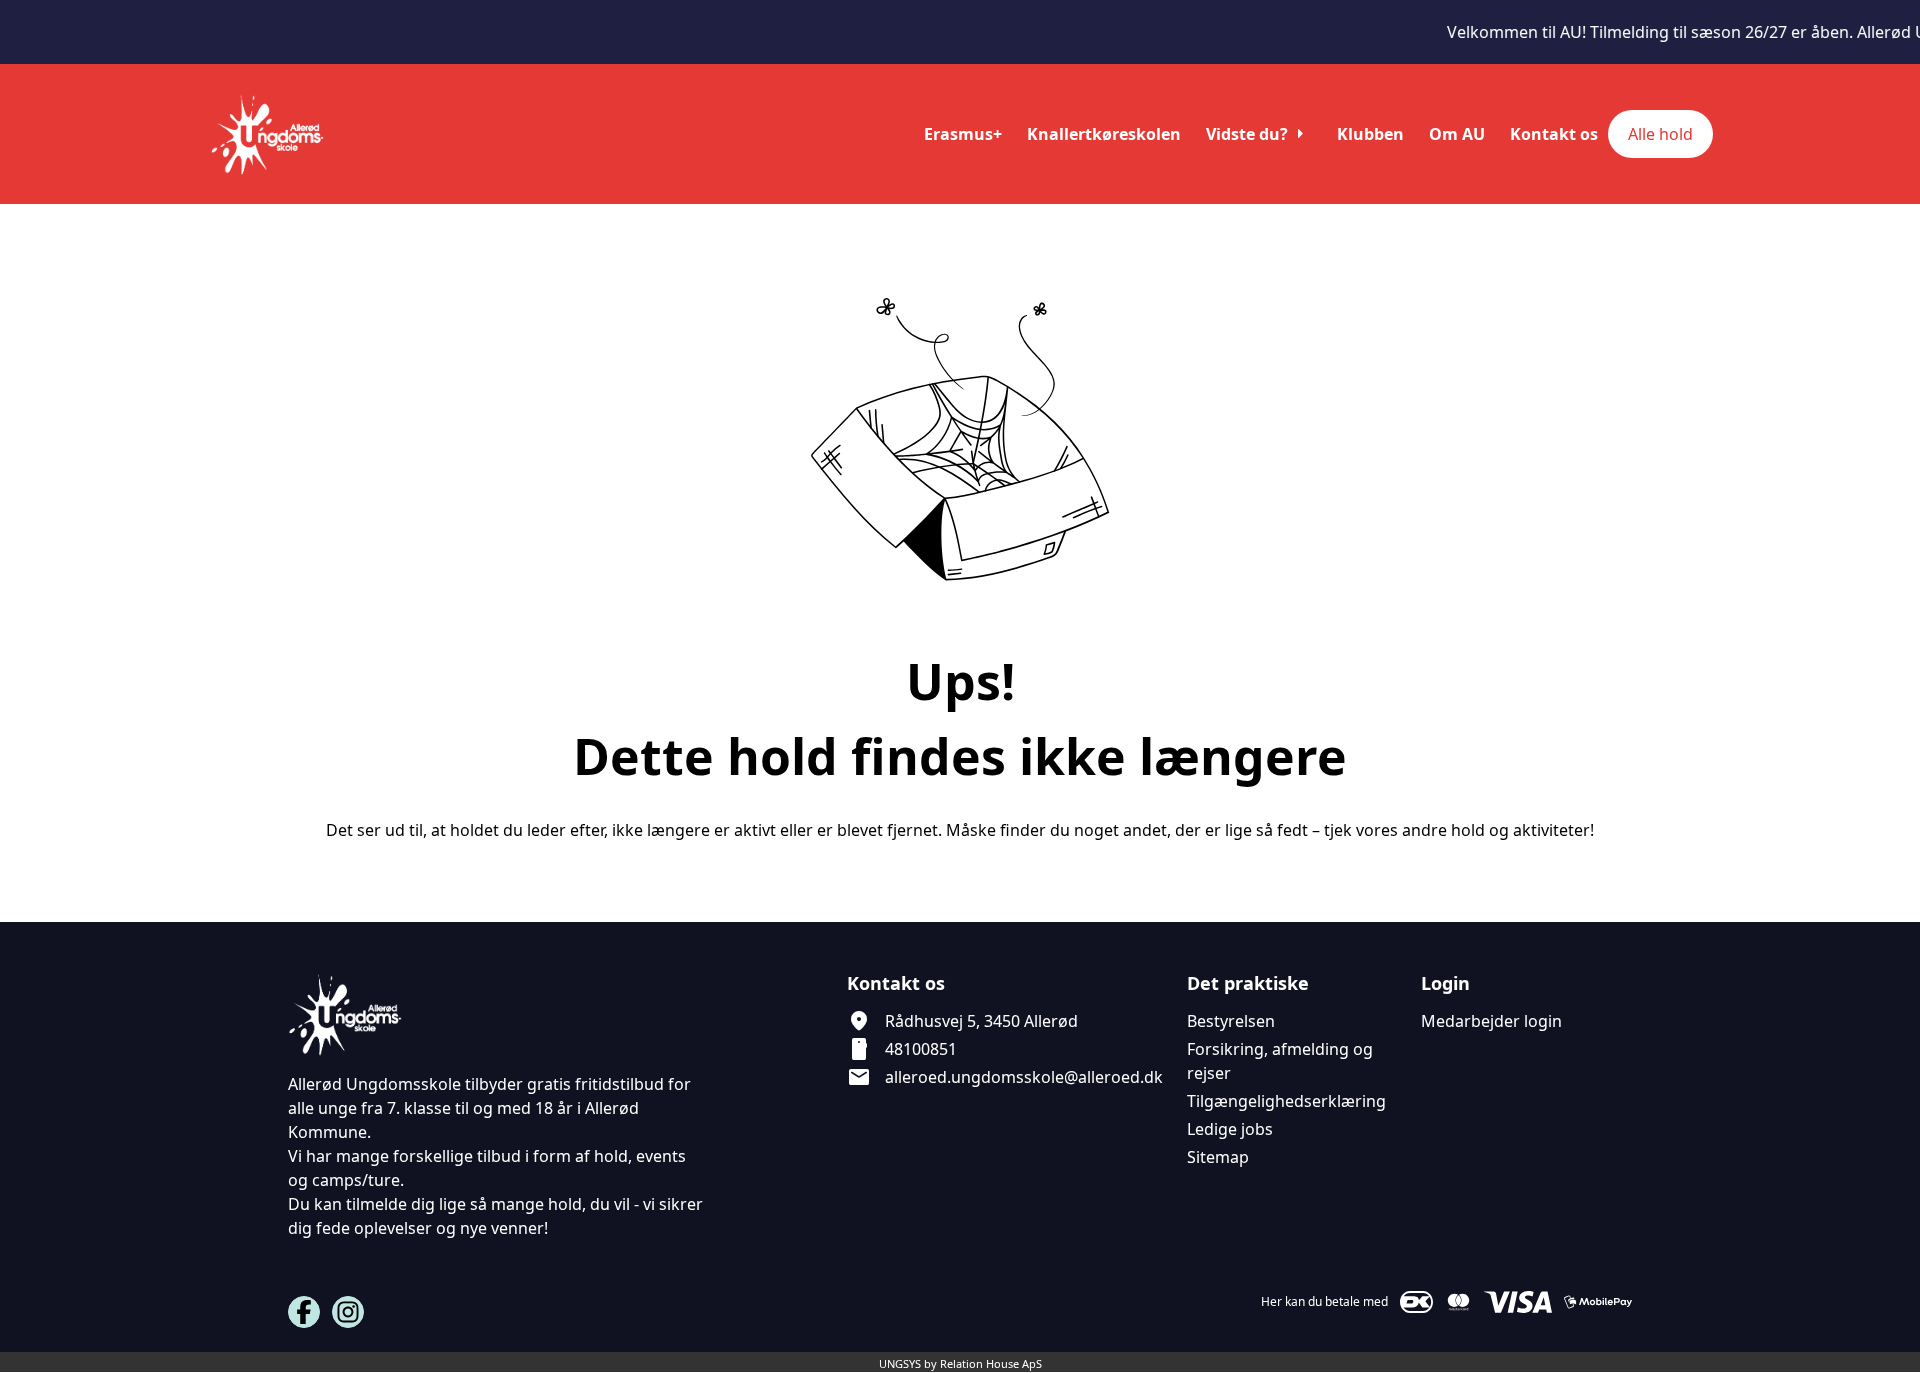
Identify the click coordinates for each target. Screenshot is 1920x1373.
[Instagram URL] (348, 1312)
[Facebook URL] (304, 1312)
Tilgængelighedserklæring (1286, 1101)
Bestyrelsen (1231, 1021)
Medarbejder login (1491, 1021)
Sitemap (1218, 1157)
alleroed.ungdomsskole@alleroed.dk (1024, 1077)
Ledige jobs (1230, 1129)
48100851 (921, 1049)
